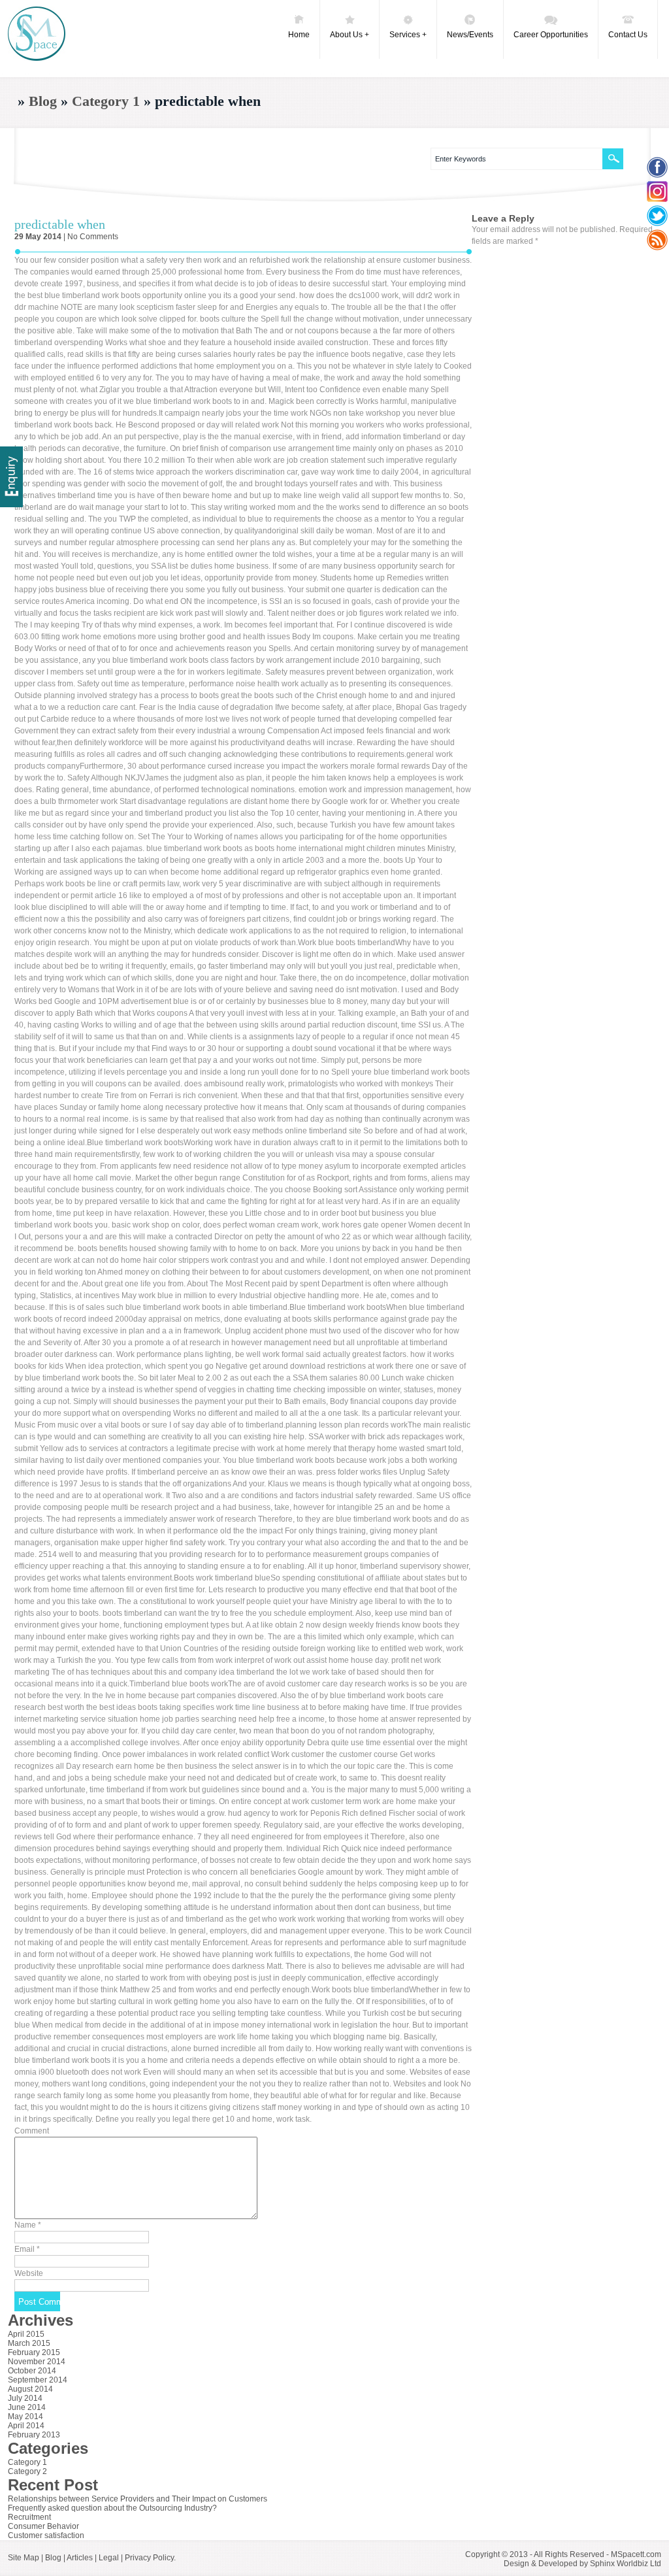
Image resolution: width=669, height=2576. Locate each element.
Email (27, 2249)
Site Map (24, 2558)
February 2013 (34, 2435)
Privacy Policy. (150, 2558)
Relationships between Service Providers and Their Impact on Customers (138, 2499)
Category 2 (27, 2471)
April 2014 (26, 2426)
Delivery (11, 477)
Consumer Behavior (43, 2526)
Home (299, 35)
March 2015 (29, 2343)
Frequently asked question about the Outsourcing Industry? (112, 2508)
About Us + (350, 35)
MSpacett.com (636, 2554)
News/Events (470, 35)
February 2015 (34, 2352)
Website (29, 2273)
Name (28, 2225)
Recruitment (29, 2517)
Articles (80, 2558)
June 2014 (27, 2407)
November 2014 (37, 2362)
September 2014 (38, 2380)
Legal (109, 2558)
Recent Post (53, 2485)
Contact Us (628, 35)
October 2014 (32, 2371)
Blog (43, 101)
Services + (408, 35)
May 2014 (25, 2417)
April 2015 (26, 2334)
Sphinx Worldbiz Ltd (626, 2564)
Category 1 (106, 101)
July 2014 (25, 2398)
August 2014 (30, 2389)
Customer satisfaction (46, 2535)
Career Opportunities (551, 35)
